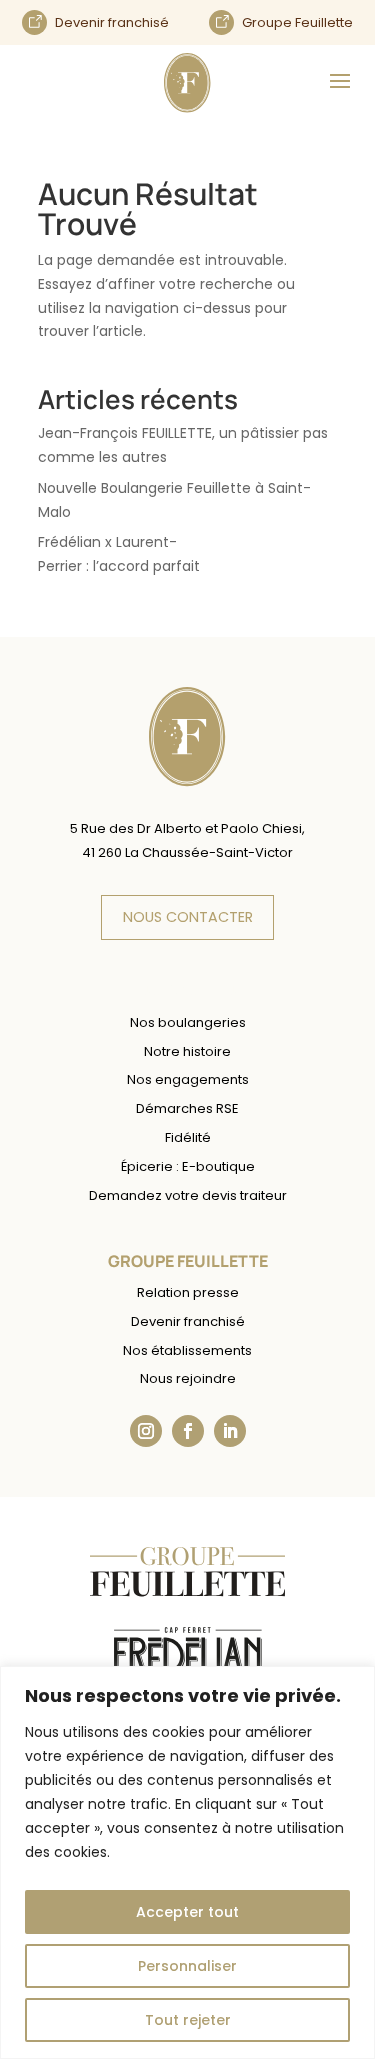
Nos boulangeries (188, 1022)
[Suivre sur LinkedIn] (230, 1431)
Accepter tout (187, 1912)
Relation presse (188, 1292)
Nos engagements (188, 1079)
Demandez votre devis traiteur (188, 1195)
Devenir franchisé (188, 1321)
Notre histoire (187, 1051)
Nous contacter (188, 917)
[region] (187, 1862)
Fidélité (188, 1137)
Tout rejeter (188, 2020)
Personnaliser (187, 1966)
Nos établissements (187, 1350)
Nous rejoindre (188, 1378)
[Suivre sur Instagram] (146, 1431)
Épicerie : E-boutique (188, 1166)
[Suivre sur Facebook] (188, 1431)
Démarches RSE (187, 1108)
